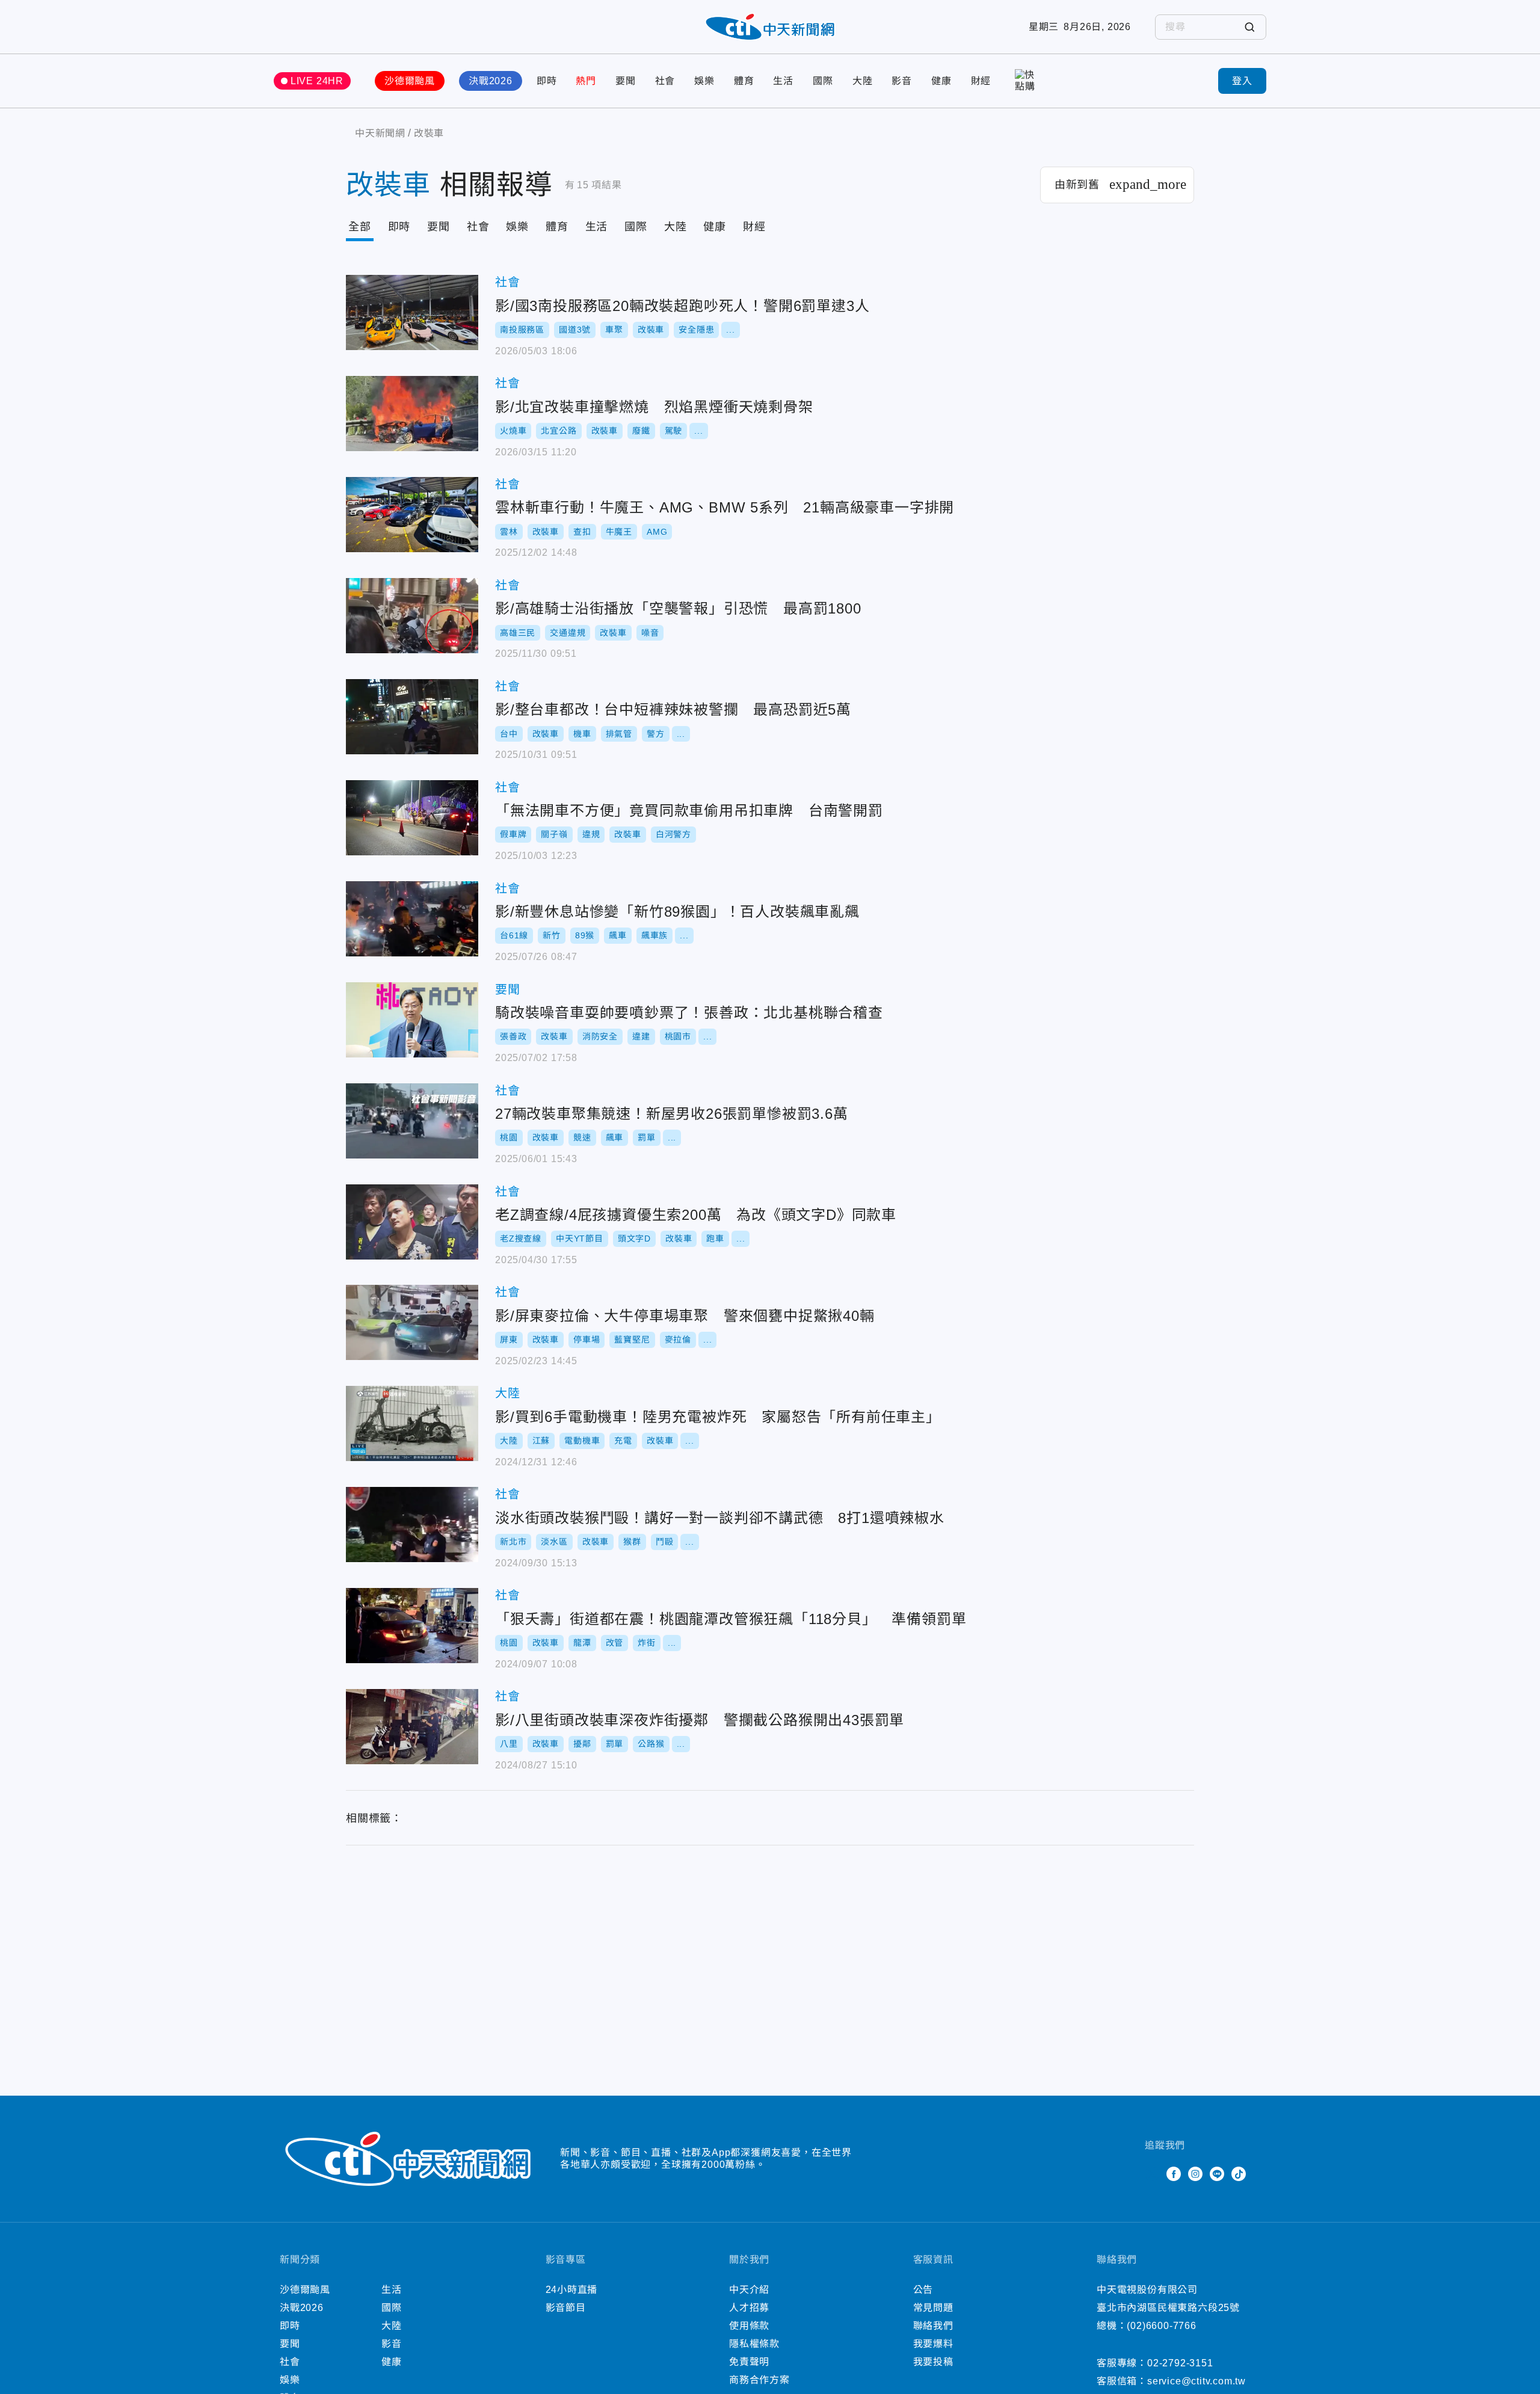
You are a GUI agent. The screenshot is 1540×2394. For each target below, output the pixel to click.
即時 (547, 81)
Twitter (1152, 2174)
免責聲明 (749, 2362)
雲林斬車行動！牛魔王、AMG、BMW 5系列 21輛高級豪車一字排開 (412, 515)
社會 (665, 81)
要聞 (626, 81)
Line (1217, 2174)
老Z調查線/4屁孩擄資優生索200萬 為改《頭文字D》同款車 (412, 1222)
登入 (1242, 81)
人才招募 (749, 2308)
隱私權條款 (754, 2344)
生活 (783, 81)
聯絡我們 (933, 2326)
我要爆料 (933, 2344)
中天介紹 (749, 2290)
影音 (902, 81)
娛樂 (704, 81)
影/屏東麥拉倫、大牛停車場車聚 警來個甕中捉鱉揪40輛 (412, 1322)
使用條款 (749, 2326)
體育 (744, 81)
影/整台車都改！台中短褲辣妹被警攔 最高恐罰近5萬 (412, 717)
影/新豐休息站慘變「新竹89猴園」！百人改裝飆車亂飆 (412, 919)
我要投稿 (933, 2362)
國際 (823, 81)
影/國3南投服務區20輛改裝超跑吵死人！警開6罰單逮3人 (412, 312)
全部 (360, 227)
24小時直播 (572, 2290)
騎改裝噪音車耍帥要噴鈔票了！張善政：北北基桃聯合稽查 (412, 1020)
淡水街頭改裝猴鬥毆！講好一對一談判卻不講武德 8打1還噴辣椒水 (412, 1525)
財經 (981, 81)
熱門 (586, 81)
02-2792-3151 (1180, 2363)
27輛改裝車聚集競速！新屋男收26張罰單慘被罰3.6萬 (412, 1121)
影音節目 (566, 2308)
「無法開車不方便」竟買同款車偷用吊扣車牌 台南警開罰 (412, 818)
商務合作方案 (759, 2380)
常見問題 (933, 2308)
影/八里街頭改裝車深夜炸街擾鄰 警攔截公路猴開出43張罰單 (412, 1727)
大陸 (863, 81)
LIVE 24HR (317, 81)
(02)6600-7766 (1161, 2326)
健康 (941, 81)
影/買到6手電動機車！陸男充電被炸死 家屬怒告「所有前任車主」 (412, 1423)
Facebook (1174, 2174)
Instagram (1195, 2174)
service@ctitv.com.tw (1197, 2381)
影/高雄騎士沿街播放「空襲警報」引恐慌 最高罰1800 (412, 616)
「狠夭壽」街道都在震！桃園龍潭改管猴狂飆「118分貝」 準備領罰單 (412, 1626)
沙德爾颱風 (410, 81)
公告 (923, 2290)
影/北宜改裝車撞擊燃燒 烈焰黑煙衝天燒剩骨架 (412, 414)
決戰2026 (491, 81)
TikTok (1239, 2174)
